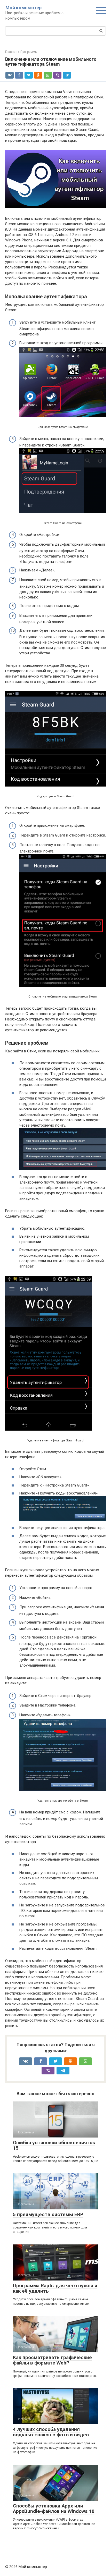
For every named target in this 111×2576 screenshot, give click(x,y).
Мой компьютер (23, 8)
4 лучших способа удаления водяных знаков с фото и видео (51, 2432)
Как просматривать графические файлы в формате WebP (52, 2360)
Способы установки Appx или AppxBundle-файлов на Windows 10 (54, 2509)
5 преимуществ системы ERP (48, 2214)
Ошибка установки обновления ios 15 (54, 2145)
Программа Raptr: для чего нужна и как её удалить (55, 2288)
